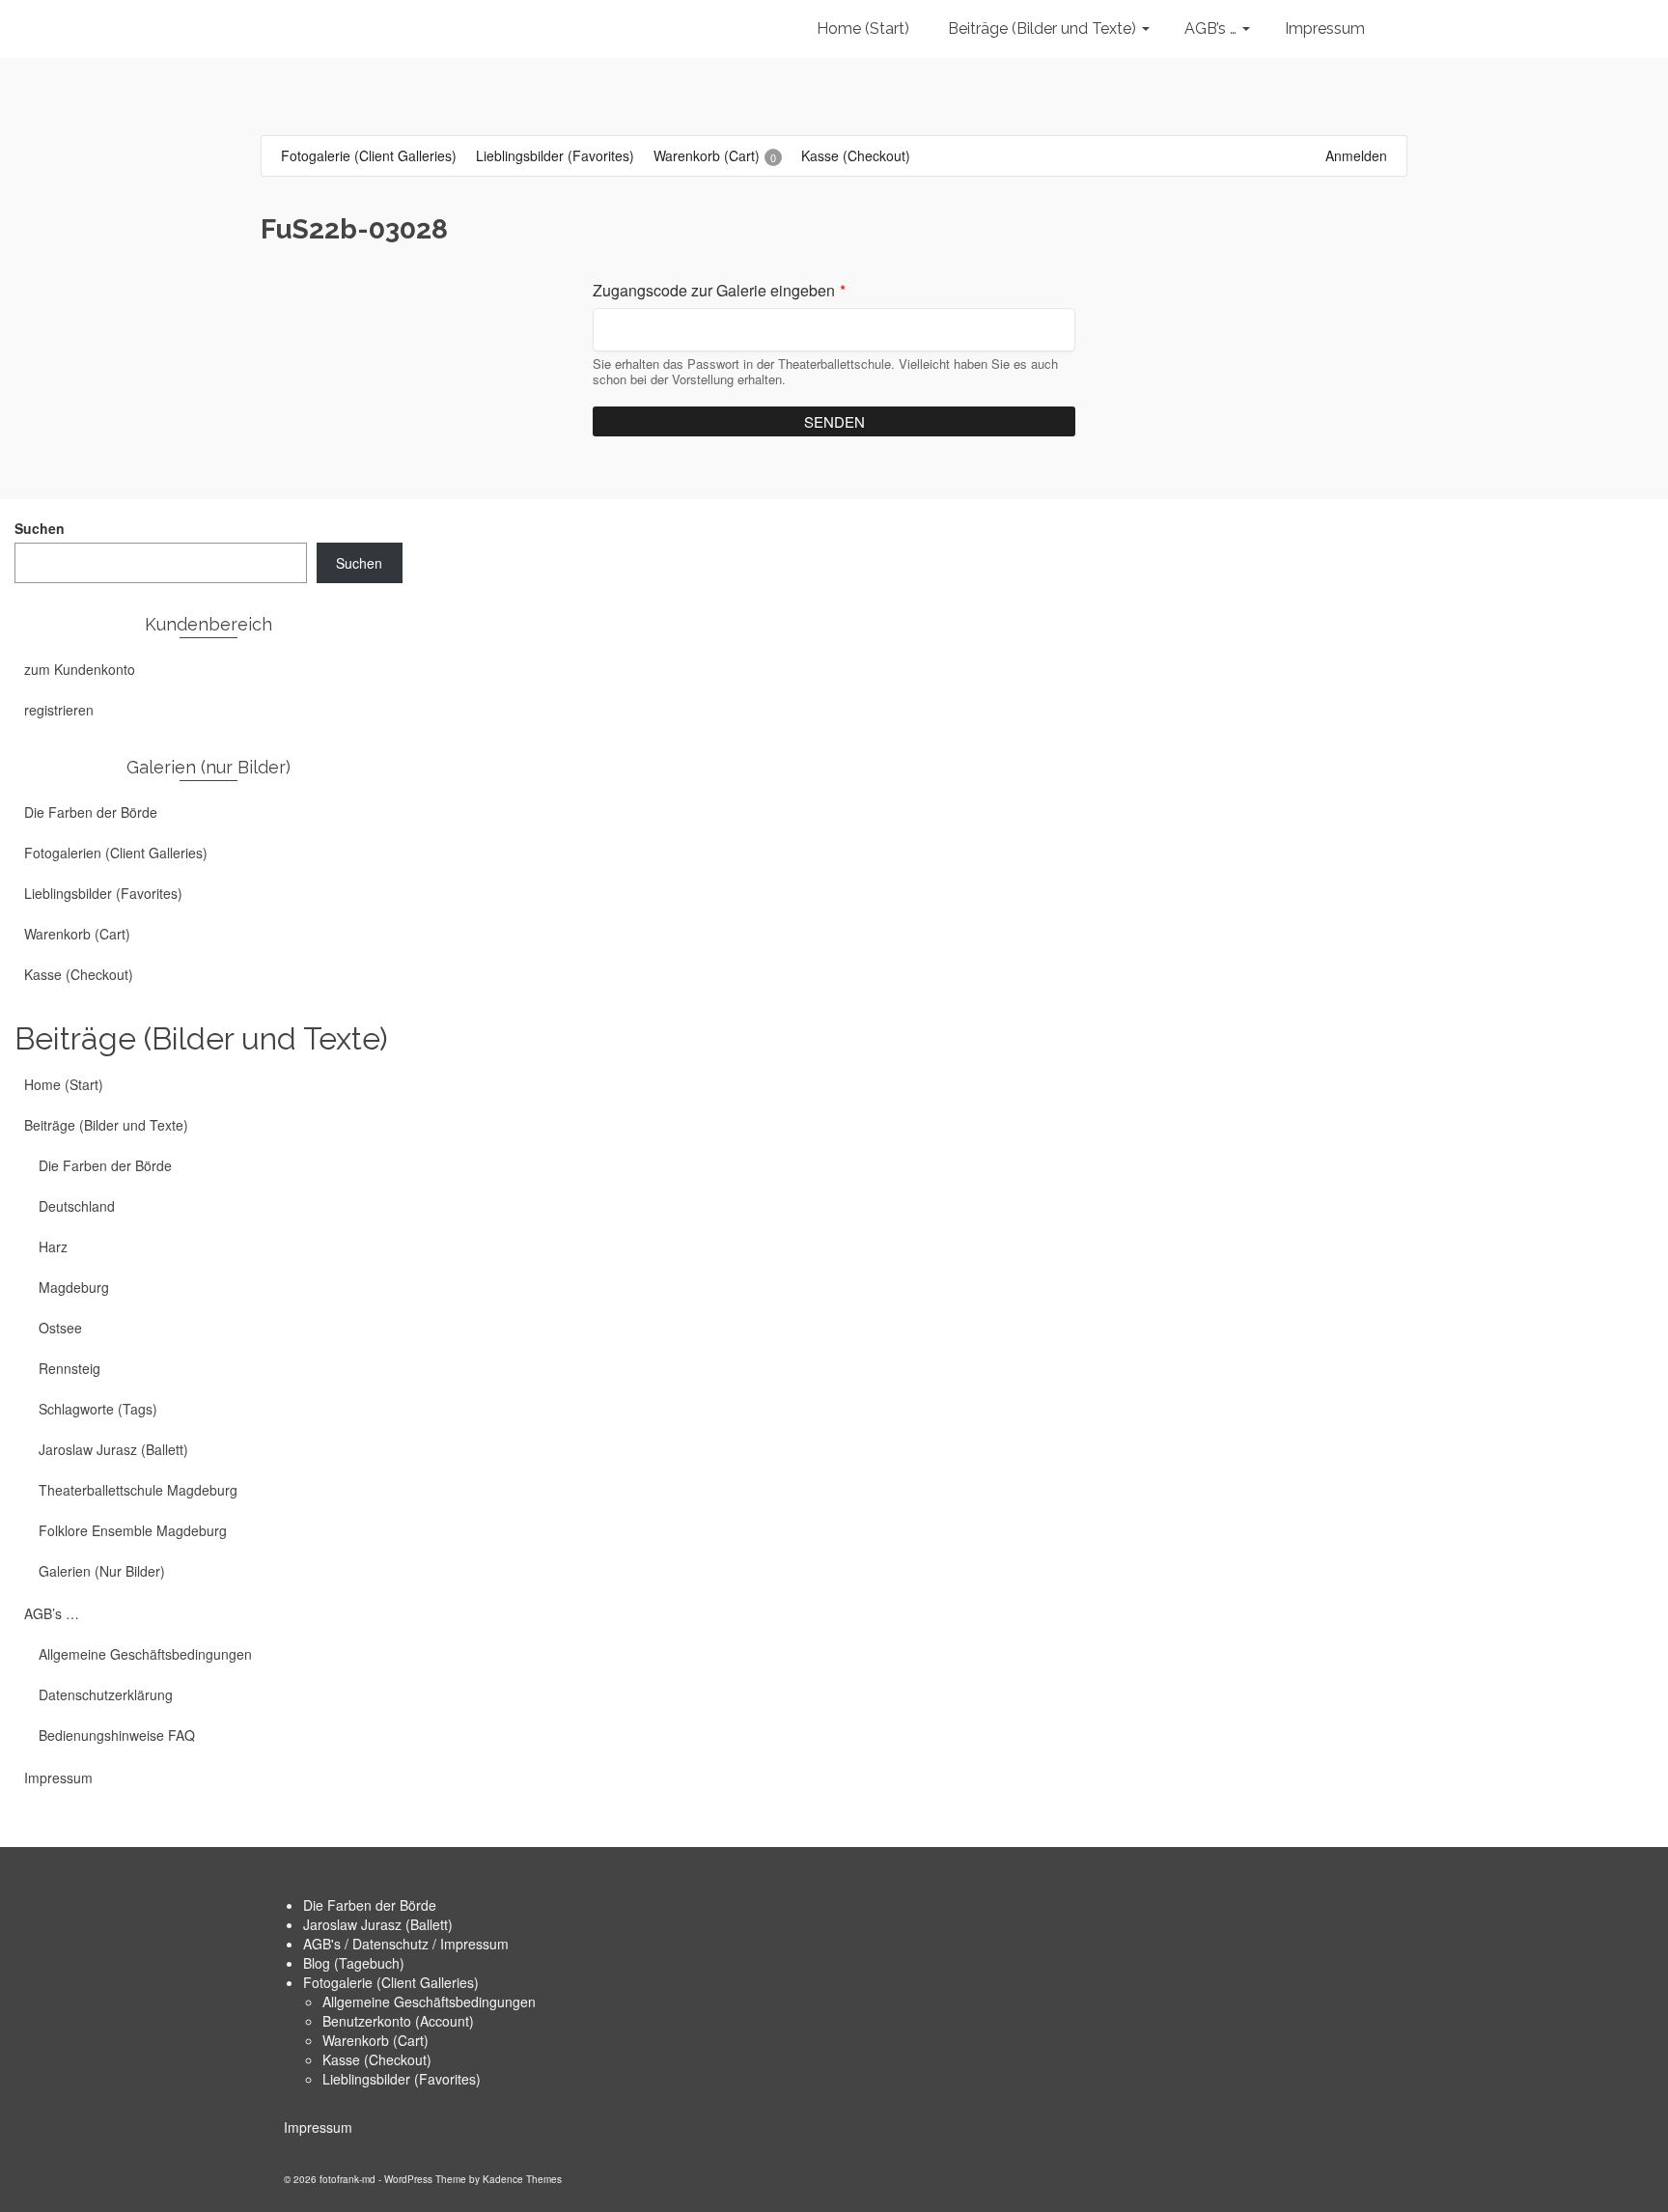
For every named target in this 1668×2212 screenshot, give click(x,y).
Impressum (318, 2127)
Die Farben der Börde (370, 1905)
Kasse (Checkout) (377, 2059)
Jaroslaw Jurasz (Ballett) (378, 1924)
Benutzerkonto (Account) (398, 2021)
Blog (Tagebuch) (354, 1963)
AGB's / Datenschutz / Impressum (406, 1944)
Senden (834, 421)
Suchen (40, 528)
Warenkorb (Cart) (375, 2040)
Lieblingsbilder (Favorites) (402, 2079)
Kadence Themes (522, 2179)
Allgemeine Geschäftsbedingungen (429, 2002)
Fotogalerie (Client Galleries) (391, 1982)
